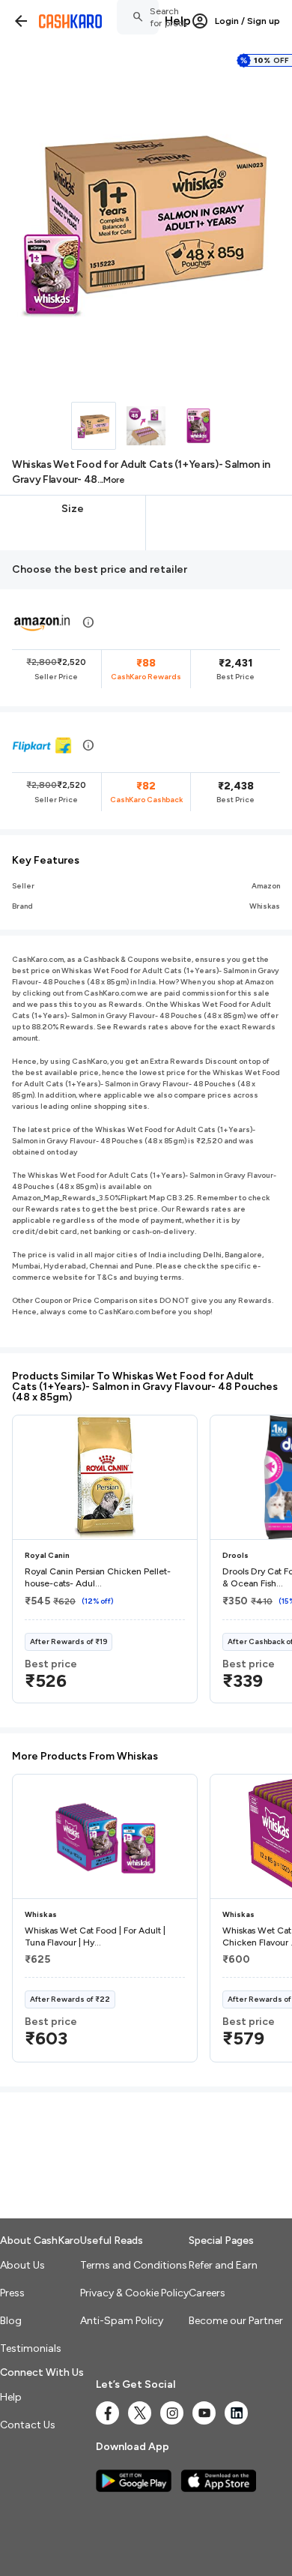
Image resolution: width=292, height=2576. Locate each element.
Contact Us (28, 2425)
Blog (11, 2321)
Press (12, 2293)
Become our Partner (236, 2321)
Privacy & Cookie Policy (134, 2293)
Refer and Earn (223, 2265)
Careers (207, 2293)
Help (178, 21)
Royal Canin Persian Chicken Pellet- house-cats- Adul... (98, 1577)
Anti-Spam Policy (122, 2321)
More (114, 480)
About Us (22, 2265)
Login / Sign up (247, 21)
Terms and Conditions (134, 2265)
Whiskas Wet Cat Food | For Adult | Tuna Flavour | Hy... (95, 1936)
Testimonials (31, 2348)
